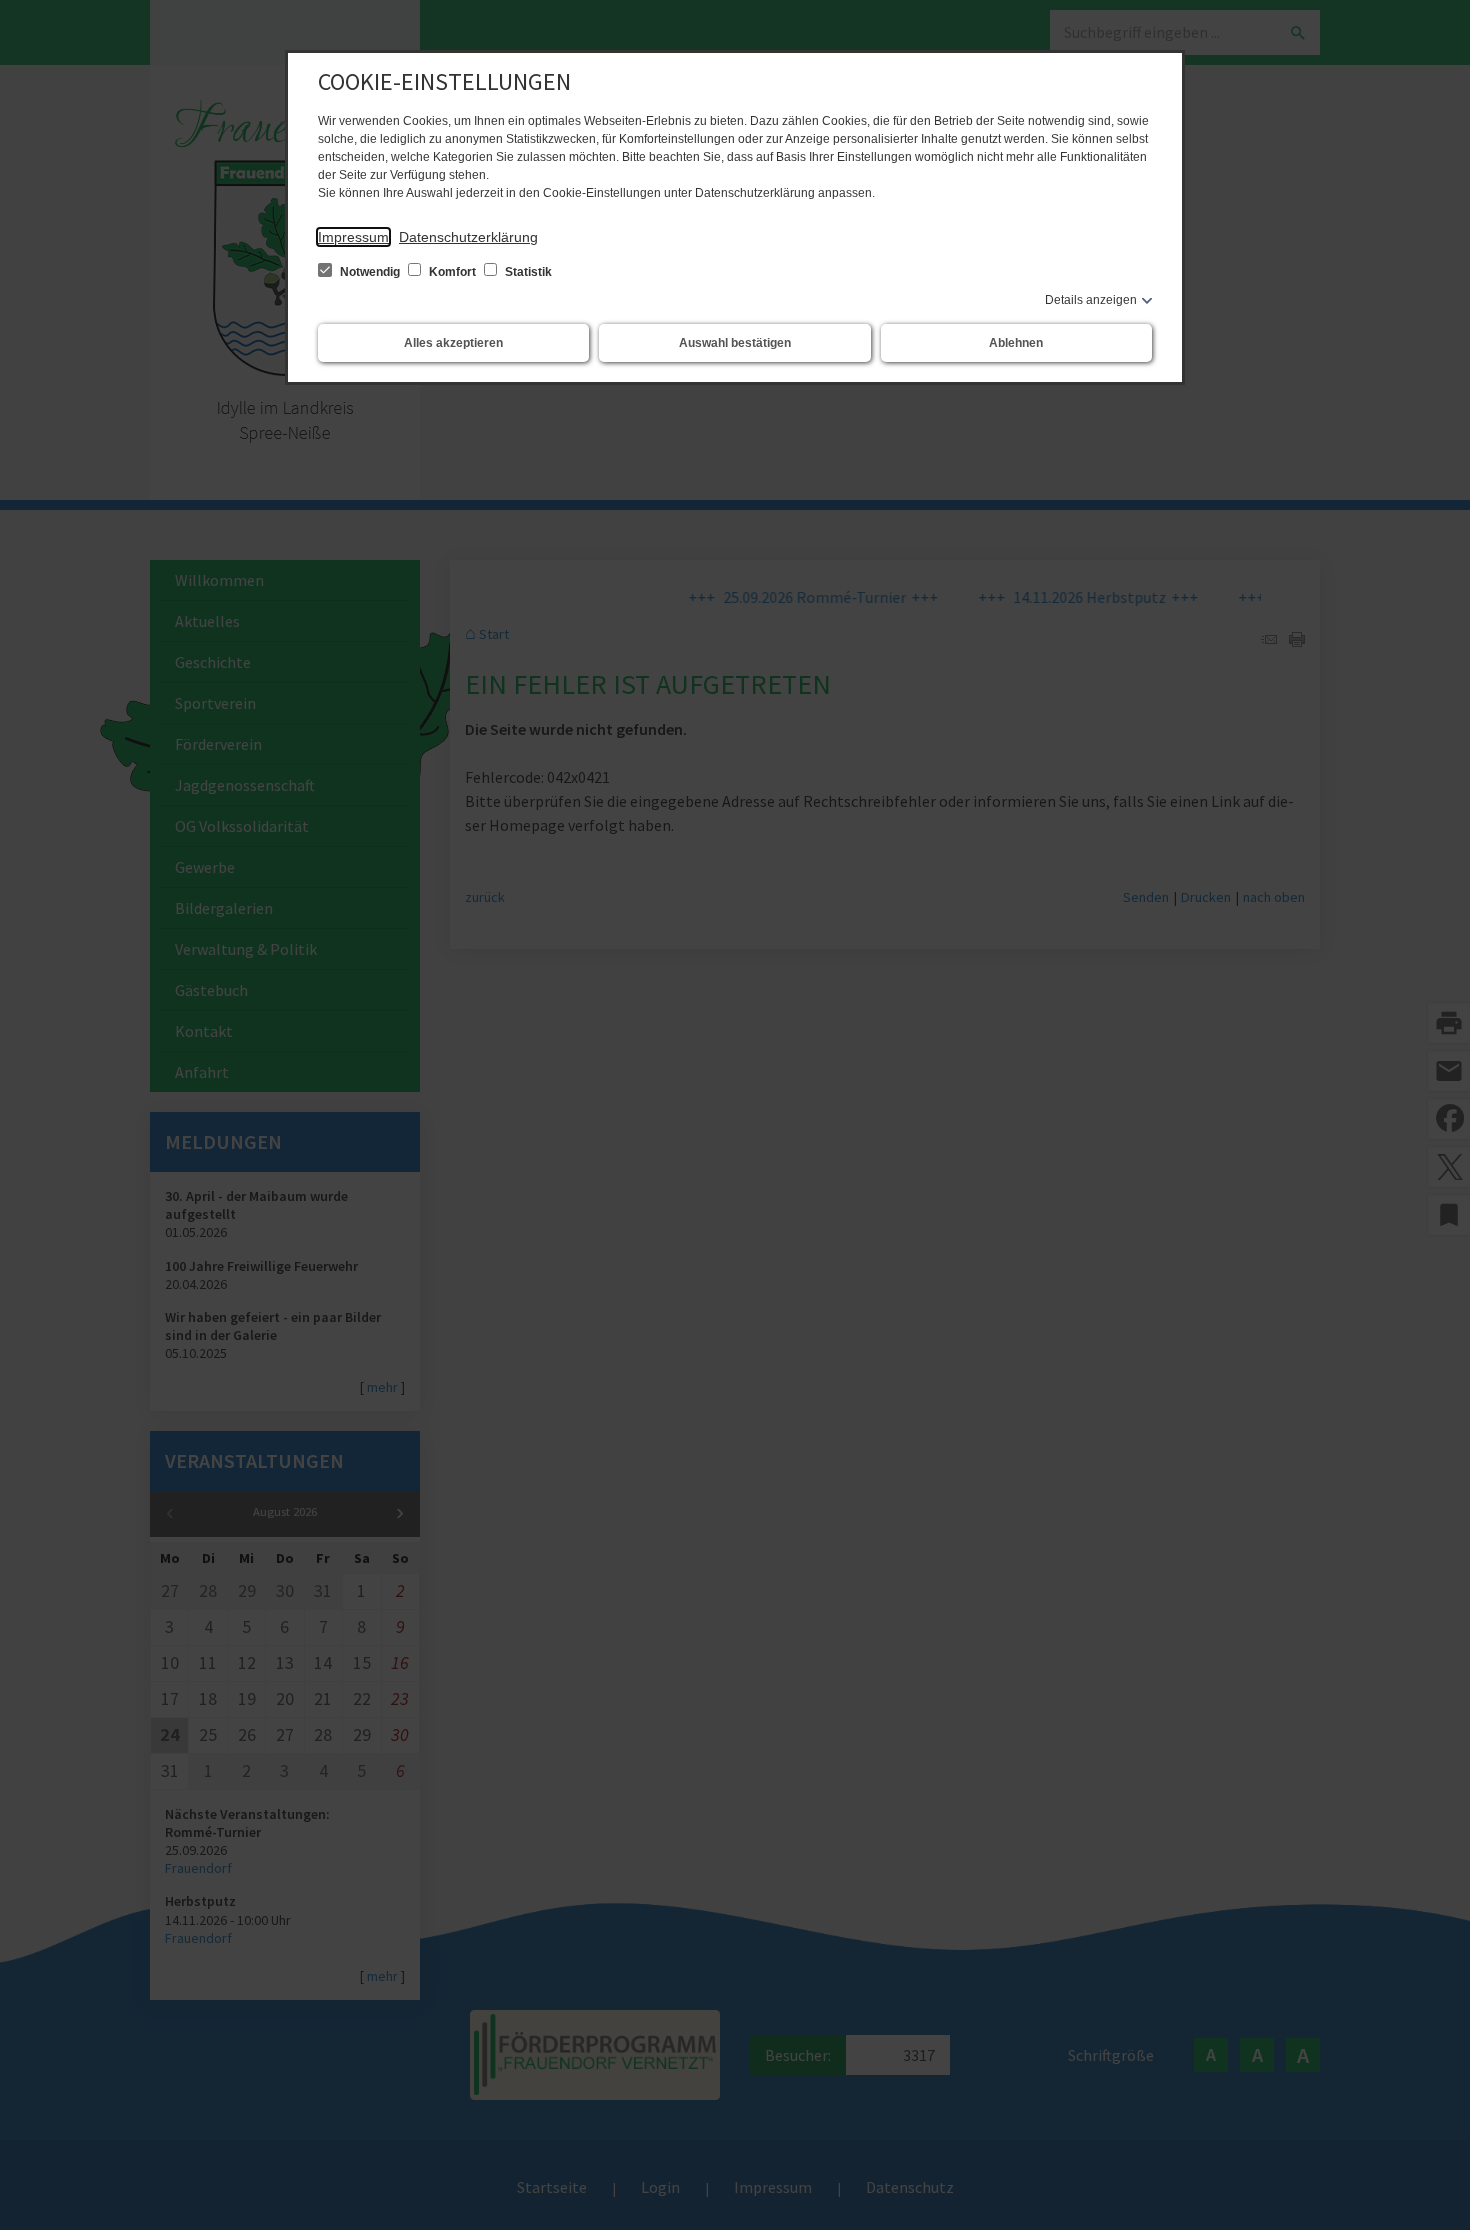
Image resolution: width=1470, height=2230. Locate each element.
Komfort (452, 272)
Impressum (353, 237)
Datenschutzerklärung (468, 237)
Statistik (527, 272)
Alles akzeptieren (453, 343)
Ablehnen (1016, 343)
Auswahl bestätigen (735, 343)
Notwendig (370, 272)
